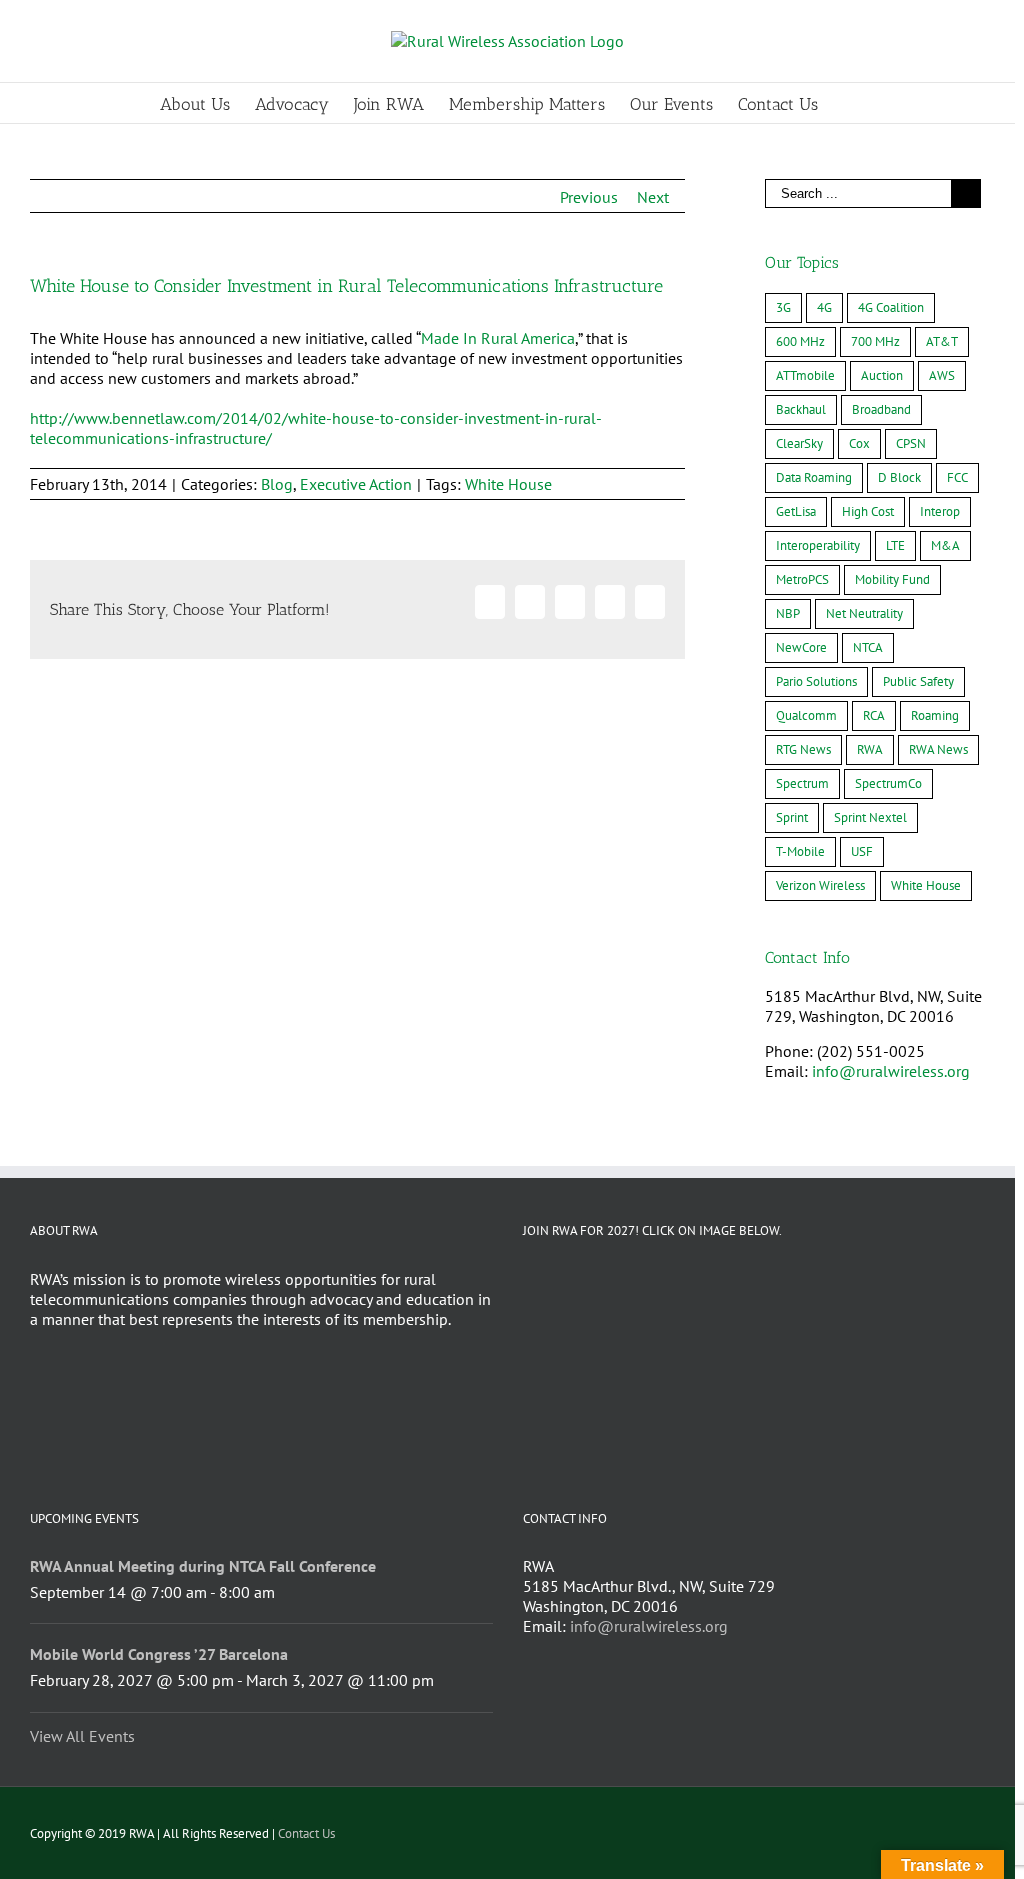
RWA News (938, 749)
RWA (870, 749)
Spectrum (802, 783)
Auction (882, 375)
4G (824, 307)
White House (508, 484)
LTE (895, 545)
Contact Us (306, 1833)
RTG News (803, 749)
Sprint (792, 817)
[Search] (849, 103)
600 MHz (800, 341)
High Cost (868, 511)
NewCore (801, 647)
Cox (859, 443)
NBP (788, 613)
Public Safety (918, 681)
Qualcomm (806, 715)
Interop (940, 511)
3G (783, 307)
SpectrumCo (888, 783)
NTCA (868, 647)
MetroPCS (802, 579)
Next (653, 197)
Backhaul (801, 409)
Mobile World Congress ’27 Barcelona (159, 1654)
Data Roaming (814, 477)
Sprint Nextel (870, 817)
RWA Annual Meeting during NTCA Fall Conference (203, 1566)
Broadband (881, 409)
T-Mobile (800, 851)
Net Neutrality (864, 613)
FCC (957, 477)
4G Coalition (891, 307)
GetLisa (796, 511)
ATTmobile (805, 375)
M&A (945, 545)
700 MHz (875, 341)
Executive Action (356, 484)
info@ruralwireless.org (891, 1071)
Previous (589, 197)
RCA (874, 715)
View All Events (82, 1736)
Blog (277, 484)
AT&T (942, 341)
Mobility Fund (892, 579)
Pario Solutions (816, 681)
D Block (899, 477)
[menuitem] (207, 103)
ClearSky (799, 443)
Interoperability (818, 545)
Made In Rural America (498, 338)
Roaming (935, 715)
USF (862, 851)
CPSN (911, 443)
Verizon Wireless (820, 885)
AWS (942, 375)
